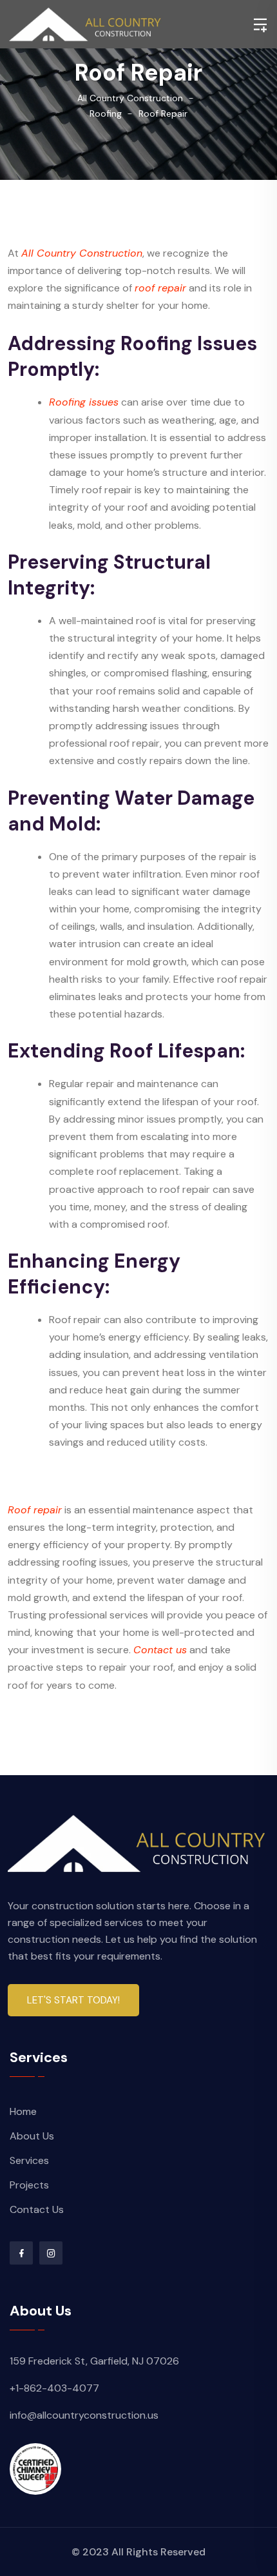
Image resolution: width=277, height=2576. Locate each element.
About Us (32, 2136)
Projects (29, 2185)
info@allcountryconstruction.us (84, 2415)
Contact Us (37, 2209)
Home (23, 2111)
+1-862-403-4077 (54, 2388)
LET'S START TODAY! (73, 2000)
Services (29, 2160)
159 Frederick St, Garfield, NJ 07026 (94, 2361)
